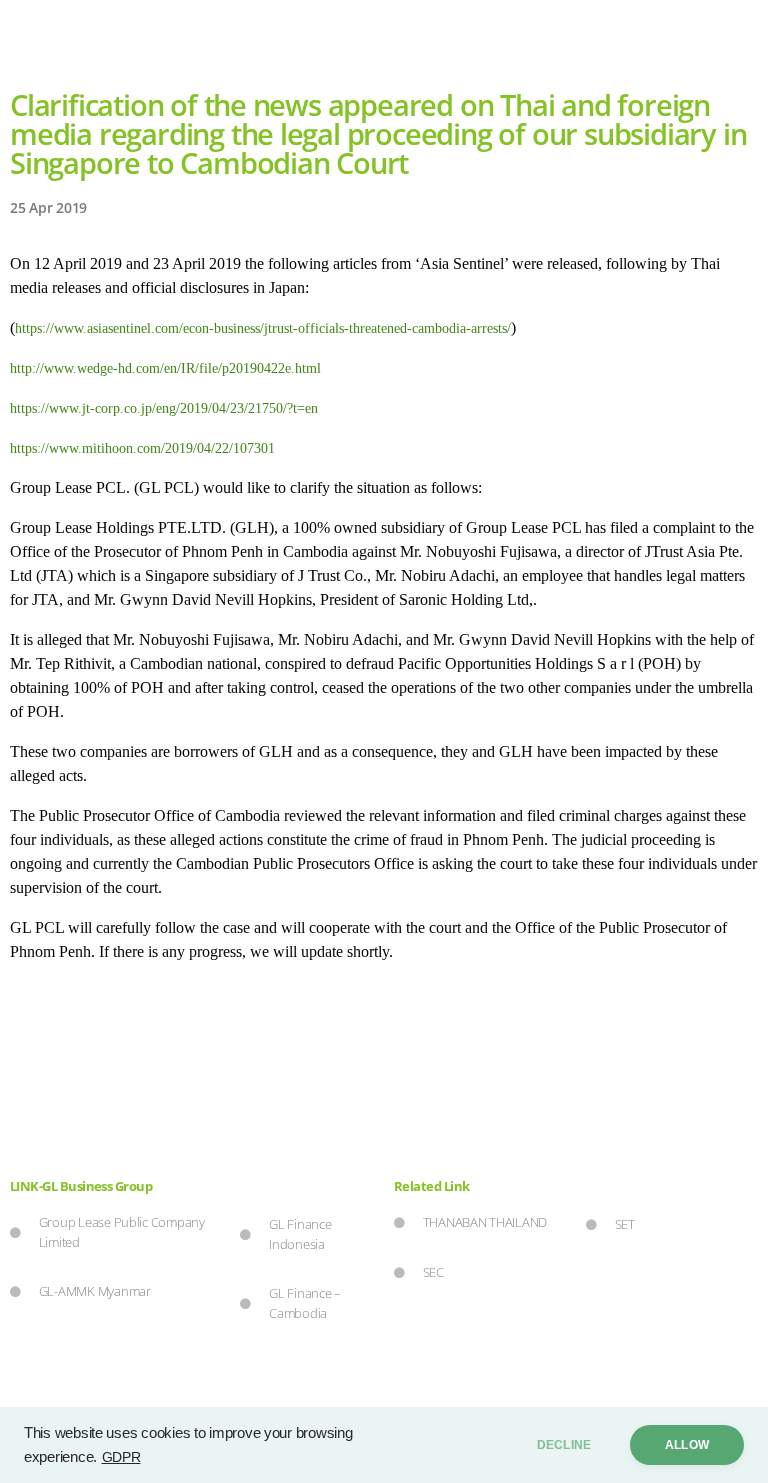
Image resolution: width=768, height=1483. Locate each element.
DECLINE (564, 1445)
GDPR (121, 1457)
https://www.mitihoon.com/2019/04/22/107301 (142, 448)
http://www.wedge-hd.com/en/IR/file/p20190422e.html (165, 368)
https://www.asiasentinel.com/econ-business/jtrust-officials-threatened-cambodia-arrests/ (263, 328)
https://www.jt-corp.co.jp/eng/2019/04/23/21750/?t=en (164, 408)
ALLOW (687, 1445)
